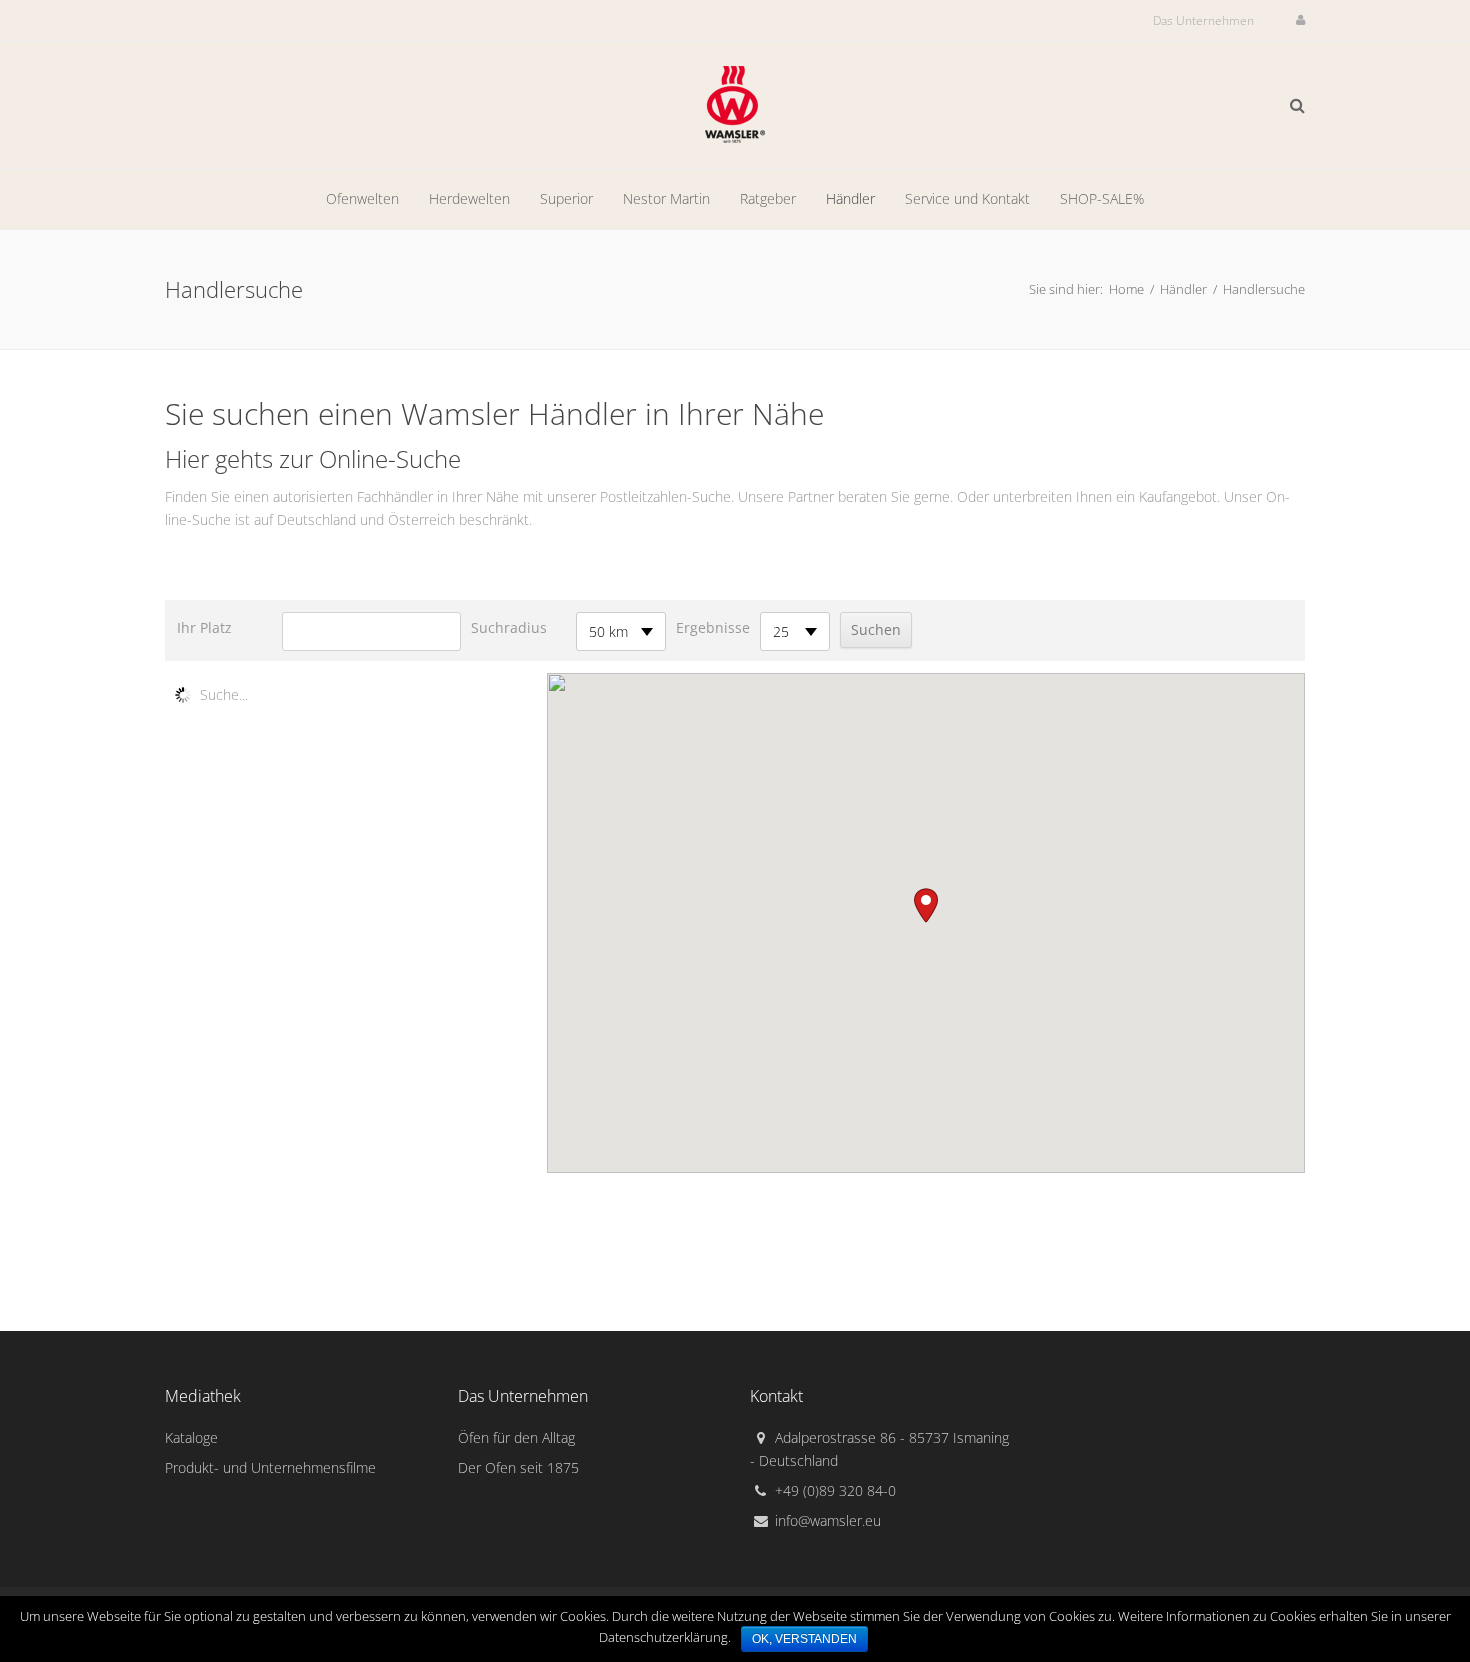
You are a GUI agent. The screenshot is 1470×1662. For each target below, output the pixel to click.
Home (1126, 289)
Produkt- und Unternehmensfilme (270, 1467)
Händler (1183, 289)
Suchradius (509, 627)
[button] (926, 905)
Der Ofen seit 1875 (518, 1467)
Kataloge (191, 1437)
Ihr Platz (204, 627)
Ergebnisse (713, 627)
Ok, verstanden (804, 1639)
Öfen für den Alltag (516, 1437)
